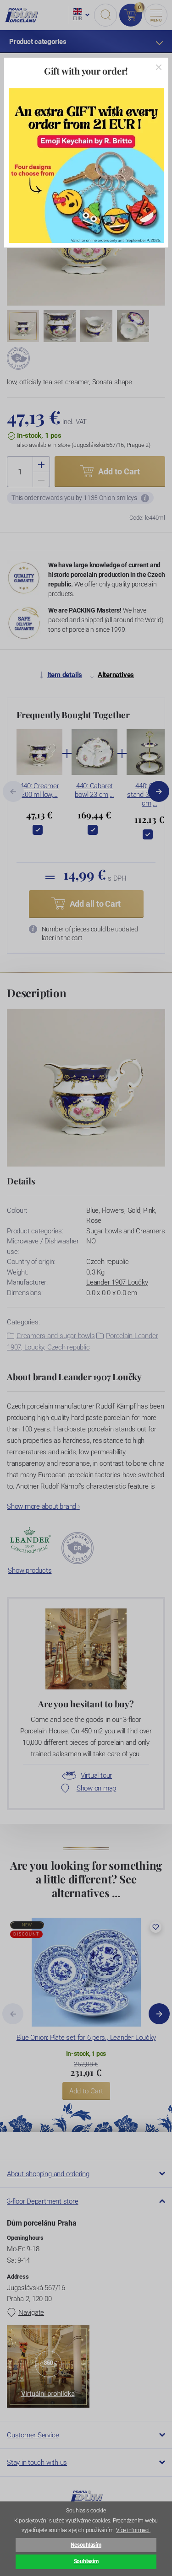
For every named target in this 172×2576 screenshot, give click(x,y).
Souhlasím (86, 2561)
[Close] (159, 67)
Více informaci (133, 2530)
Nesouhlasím (86, 2545)
